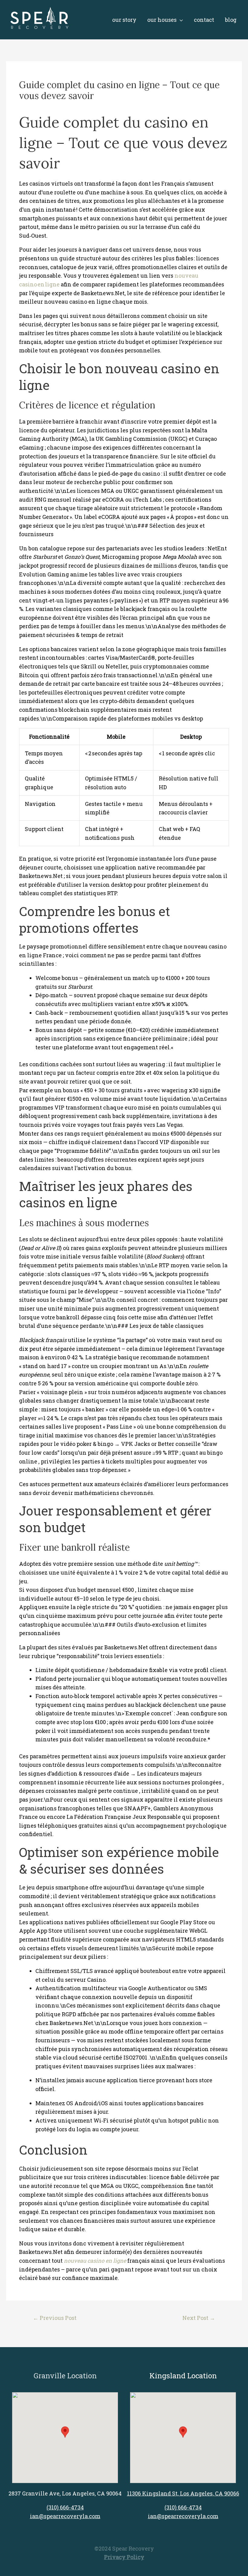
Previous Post (55, 2318)
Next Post (199, 2318)
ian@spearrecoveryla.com (65, 2516)
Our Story (124, 20)
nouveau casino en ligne (95, 2261)
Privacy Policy (124, 2557)
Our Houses (162, 20)
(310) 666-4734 (65, 2507)
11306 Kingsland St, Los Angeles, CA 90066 (183, 2493)
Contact (204, 20)
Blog (231, 20)
